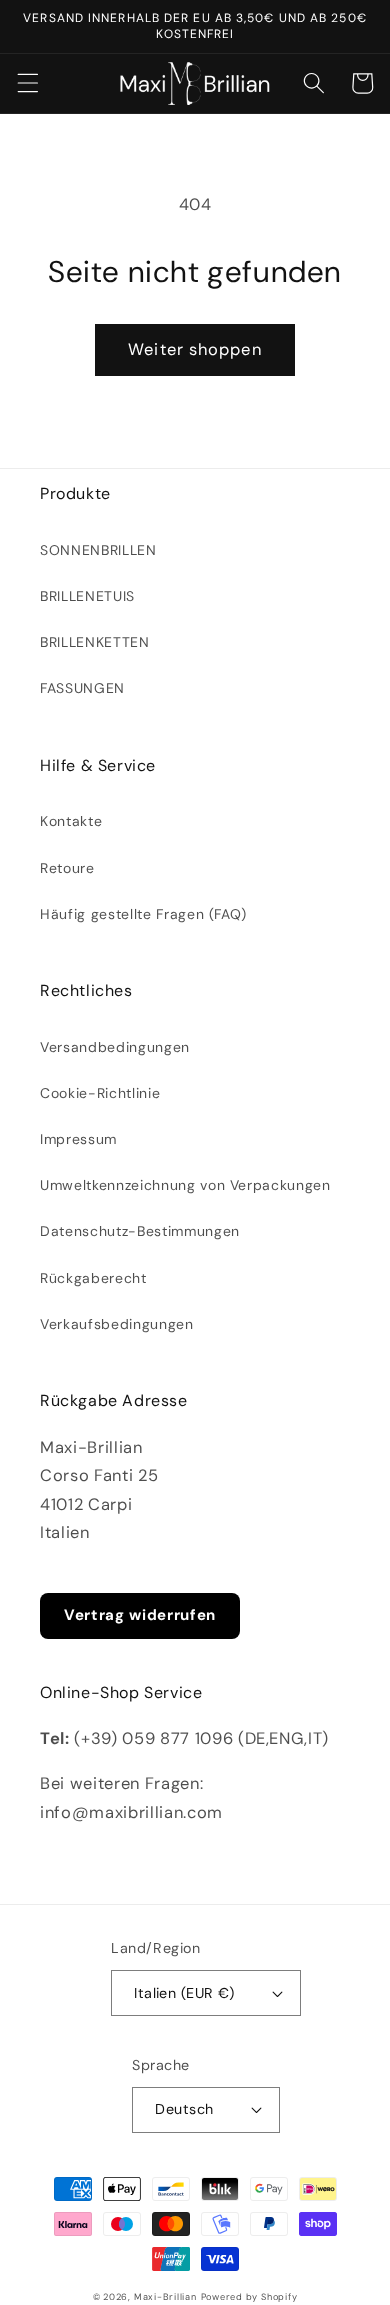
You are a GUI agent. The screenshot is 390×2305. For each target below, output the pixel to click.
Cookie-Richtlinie (100, 1093)
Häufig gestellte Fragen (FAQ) (143, 914)
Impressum (78, 1139)
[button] (27, 83)
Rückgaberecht (93, 1278)
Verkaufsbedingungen (117, 1324)
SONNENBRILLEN (98, 550)
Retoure (67, 868)
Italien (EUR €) (184, 1993)
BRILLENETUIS (87, 596)
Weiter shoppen (194, 349)
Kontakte (71, 821)
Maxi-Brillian (165, 2297)
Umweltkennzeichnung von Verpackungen (185, 1185)
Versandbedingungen (115, 1047)
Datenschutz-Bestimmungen (140, 1231)
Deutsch (184, 2109)
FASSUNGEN (82, 688)
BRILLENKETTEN (95, 642)
